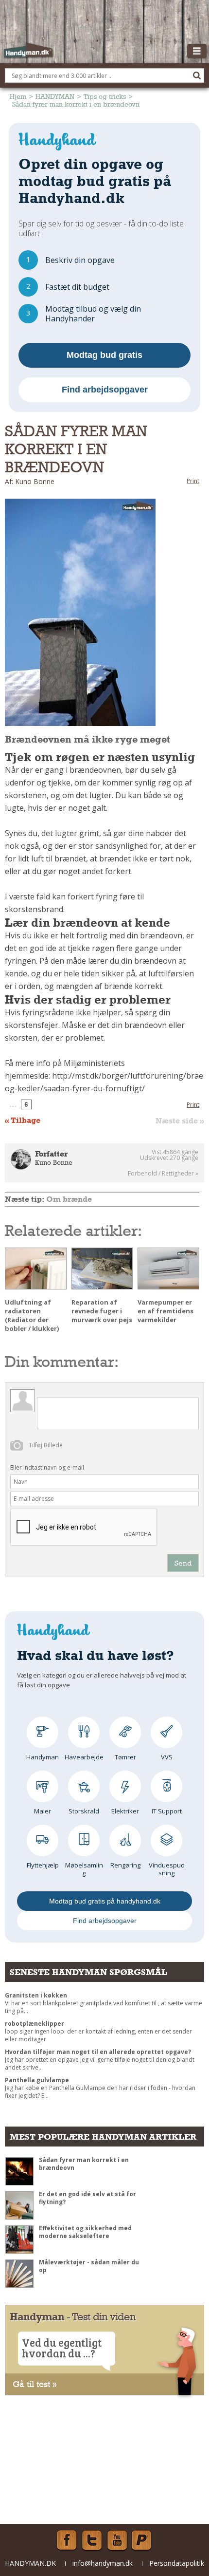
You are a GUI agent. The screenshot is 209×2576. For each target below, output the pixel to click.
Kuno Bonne (54, 1162)
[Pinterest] (142, 2540)
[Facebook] (67, 2540)
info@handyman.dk (103, 2563)
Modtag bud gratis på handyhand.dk (105, 1901)
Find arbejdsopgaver (105, 390)
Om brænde (69, 1199)
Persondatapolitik (177, 2563)
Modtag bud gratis (104, 355)
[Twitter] (92, 2540)
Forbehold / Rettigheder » (163, 1174)
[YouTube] (117, 2540)
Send (183, 1563)
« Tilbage (23, 1120)
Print (193, 481)
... (13, 1104)
